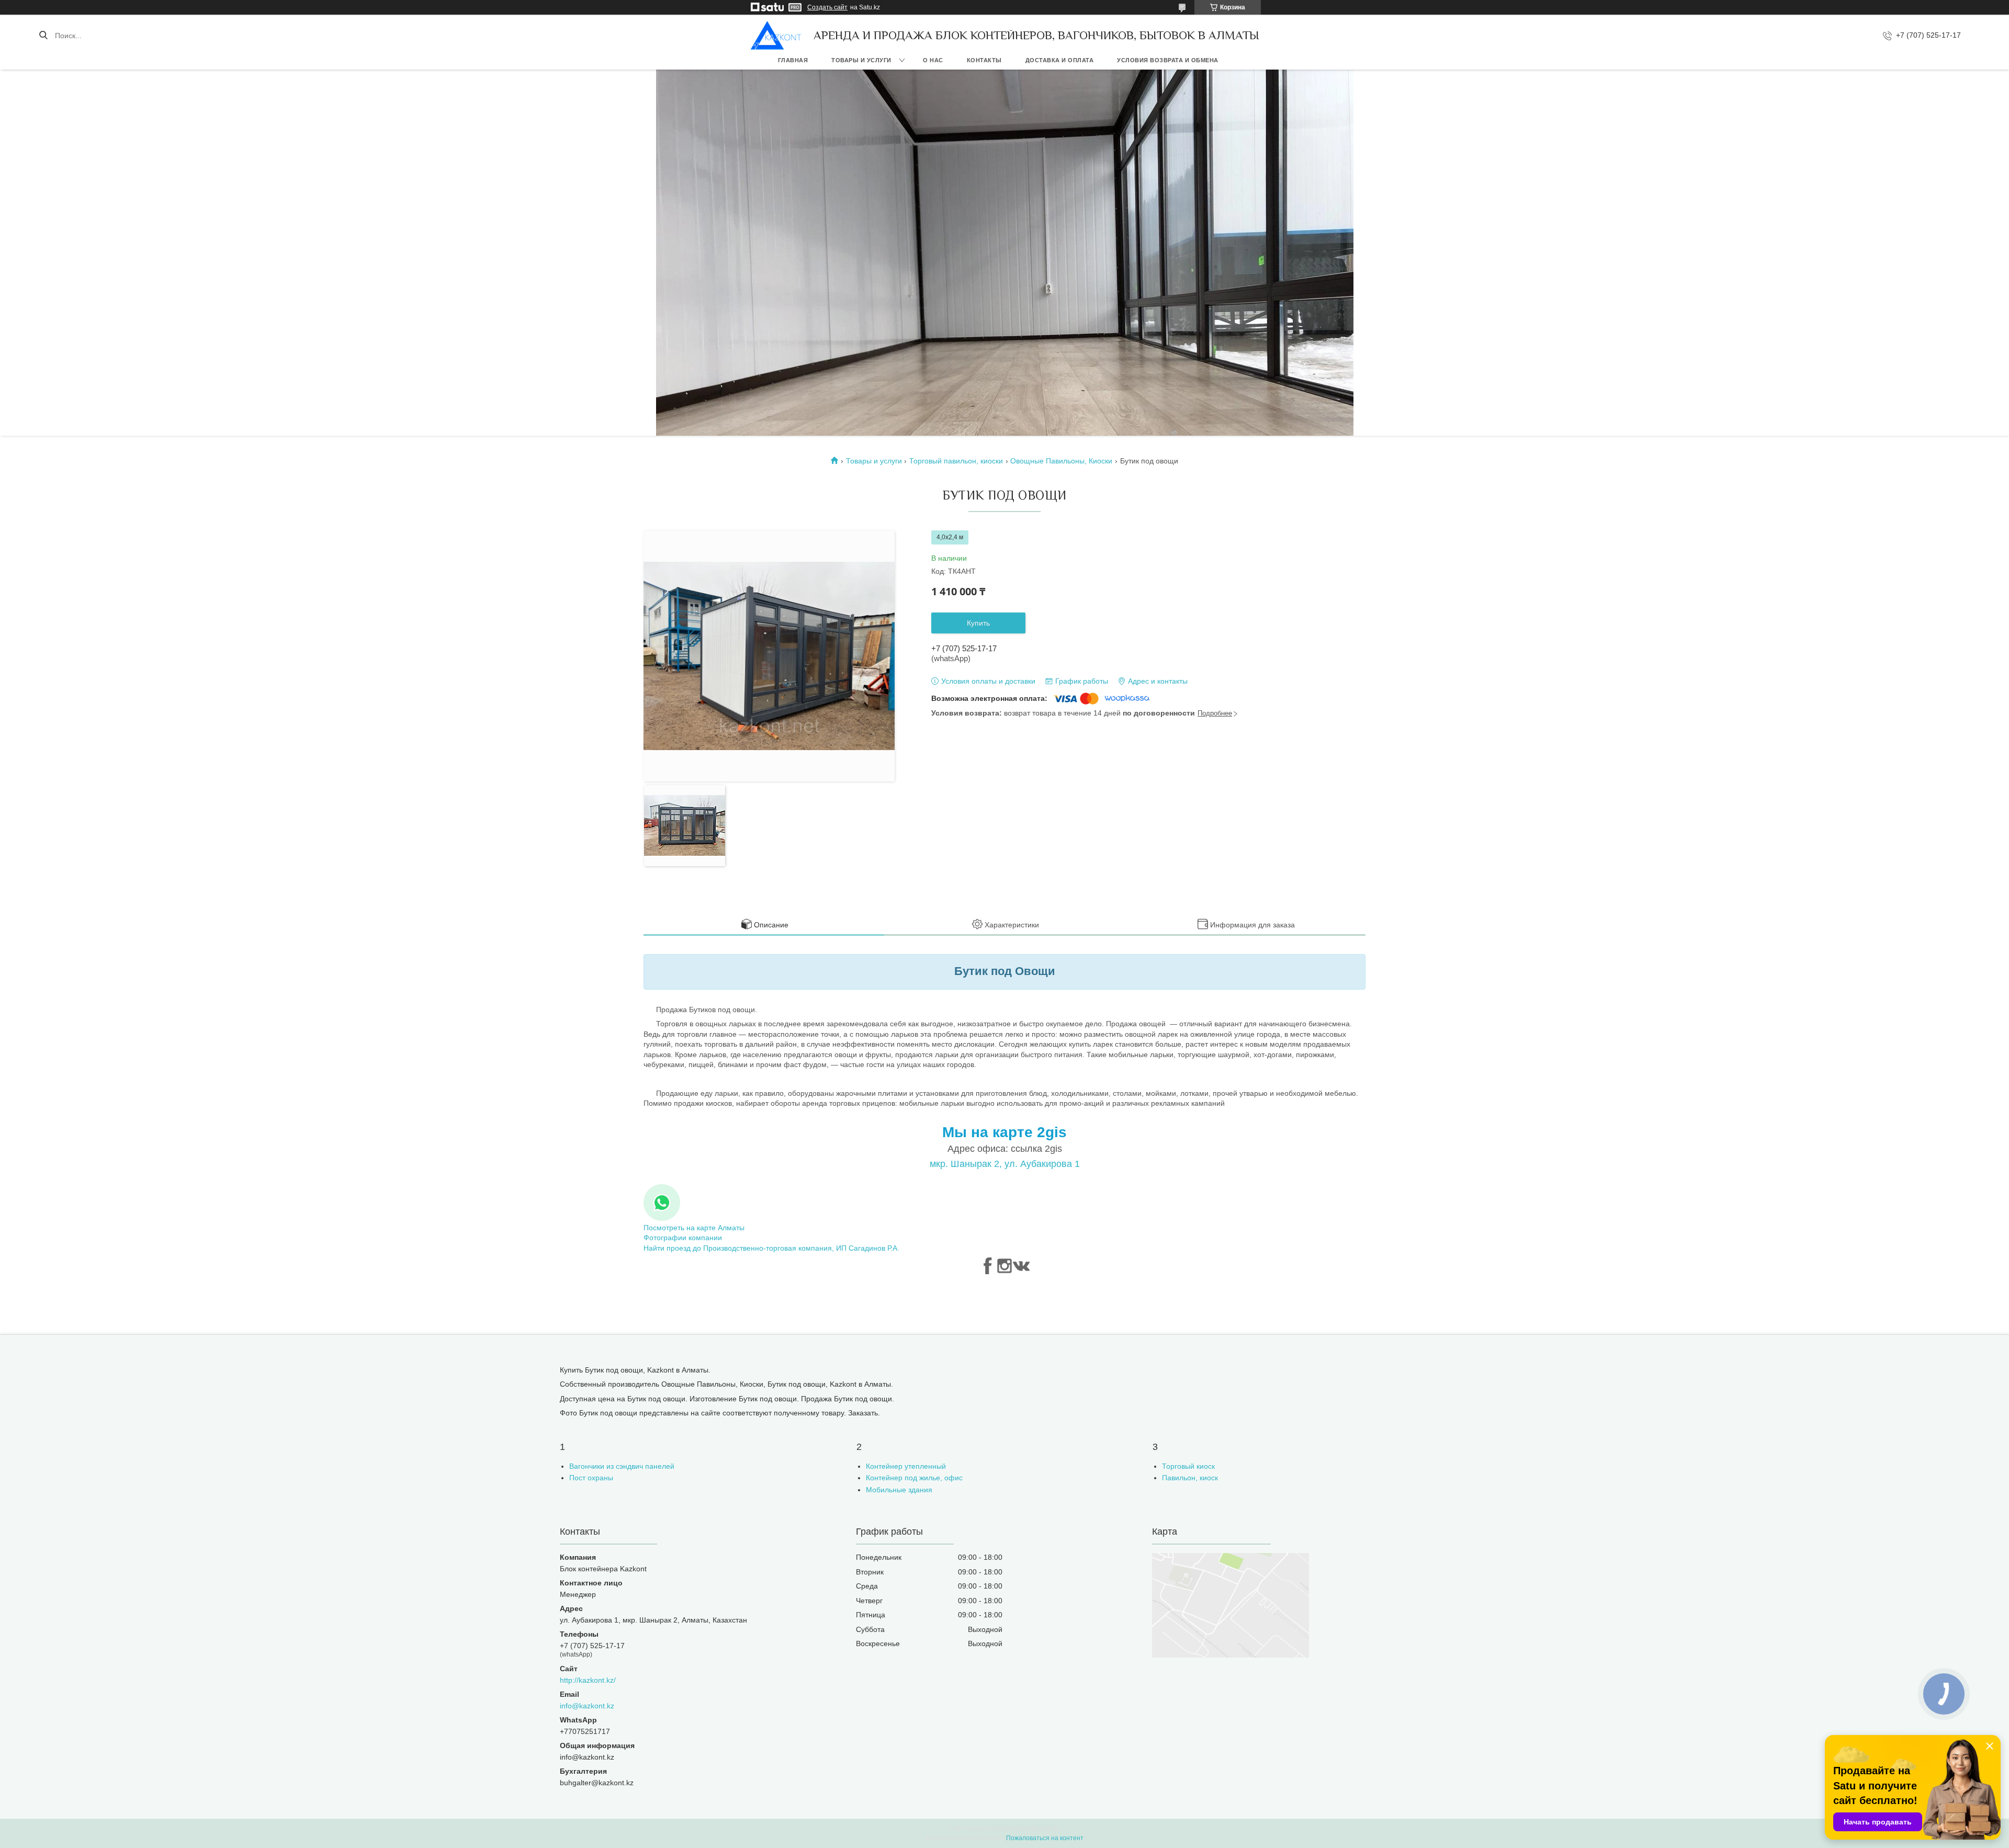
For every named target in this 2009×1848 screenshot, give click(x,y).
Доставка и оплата (1060, 60)
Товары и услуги (861, 60)
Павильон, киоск (1190, 1478)
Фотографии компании (683, 1238)
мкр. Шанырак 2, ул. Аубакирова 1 (1005, 1164)
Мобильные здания (899, 1490)
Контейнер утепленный (906, 1466)
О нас (933, 60)
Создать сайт (827, 7)
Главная (793, 60)
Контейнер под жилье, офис (914, 1478)
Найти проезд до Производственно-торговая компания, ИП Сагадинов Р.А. (771, 1248)
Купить (978, 623)
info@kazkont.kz (587, 1706)
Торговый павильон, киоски (956, 461)
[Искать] (43, 36)
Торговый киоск (1188, 1466)
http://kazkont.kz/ (588, 1680)
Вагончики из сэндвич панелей (622, 1466)
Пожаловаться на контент (1045, 1838)
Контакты (984, 60)
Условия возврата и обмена (1168, 60)
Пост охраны (591, 1478)
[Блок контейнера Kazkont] (776, 35)
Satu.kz (1051, 1829)
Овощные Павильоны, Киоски (1061, 461)
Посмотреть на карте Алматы (694, 1228)
